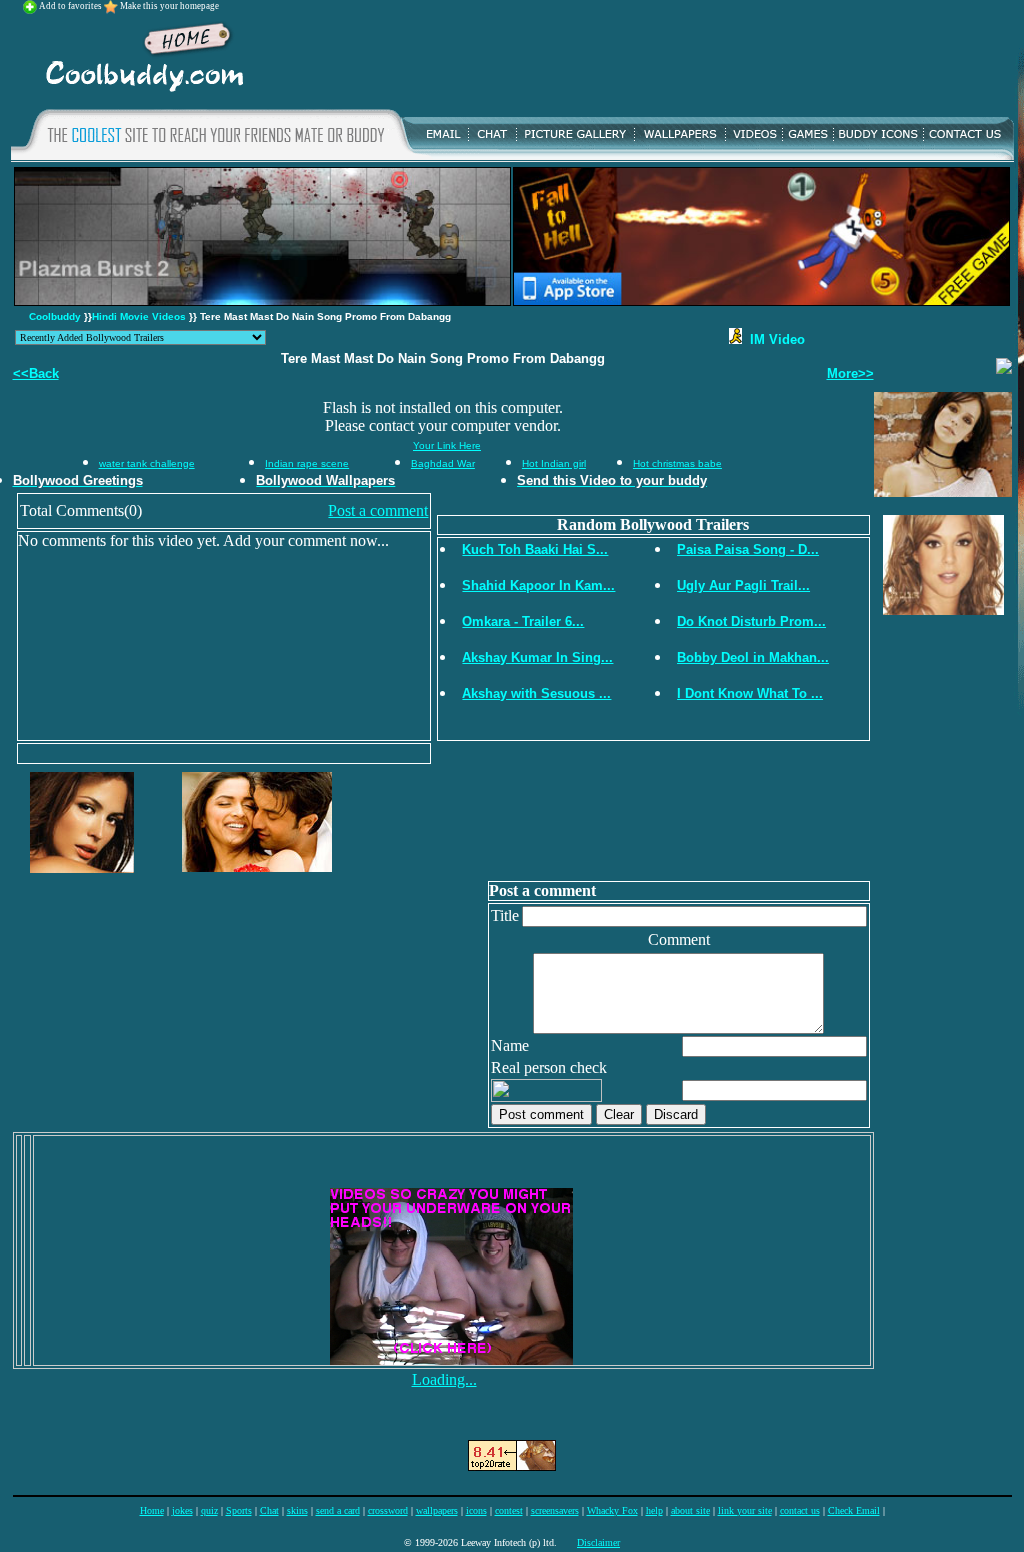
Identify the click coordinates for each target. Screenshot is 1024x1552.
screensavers (555, 1510)
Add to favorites (71, 6)
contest (509, 1510)
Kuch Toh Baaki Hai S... (535, 549)
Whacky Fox (612, 1510)
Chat (269, 1510)
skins (297, 1510)
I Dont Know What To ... (750, 693)
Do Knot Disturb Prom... (751, 621)
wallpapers (437, 1510)
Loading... (444, 1379)
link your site (745, 1510)
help (654, 1510)
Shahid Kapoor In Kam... (538, 585)
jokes (182, 1510)
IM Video (773, 339)
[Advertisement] (635, 59)
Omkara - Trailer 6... (523, 621)
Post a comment (378, 510)
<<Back (36, 373)
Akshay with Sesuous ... (536, 693)
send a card (338, 1510)
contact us (800, 1510)
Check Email (854, 1510)
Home (152, 1510)
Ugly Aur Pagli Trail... (743, 585)
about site (690, 1510)
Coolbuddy (55, 316)
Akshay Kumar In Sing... (537, 657)
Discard (676, 1114)
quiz (209, 1510)
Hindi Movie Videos (139, 316)
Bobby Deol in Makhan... (753, 657)
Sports (239, 1510)
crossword (388, 1510)
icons (476, 1510)
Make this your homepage (169, 6)
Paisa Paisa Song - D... (748, 549)
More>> (850, 373)
